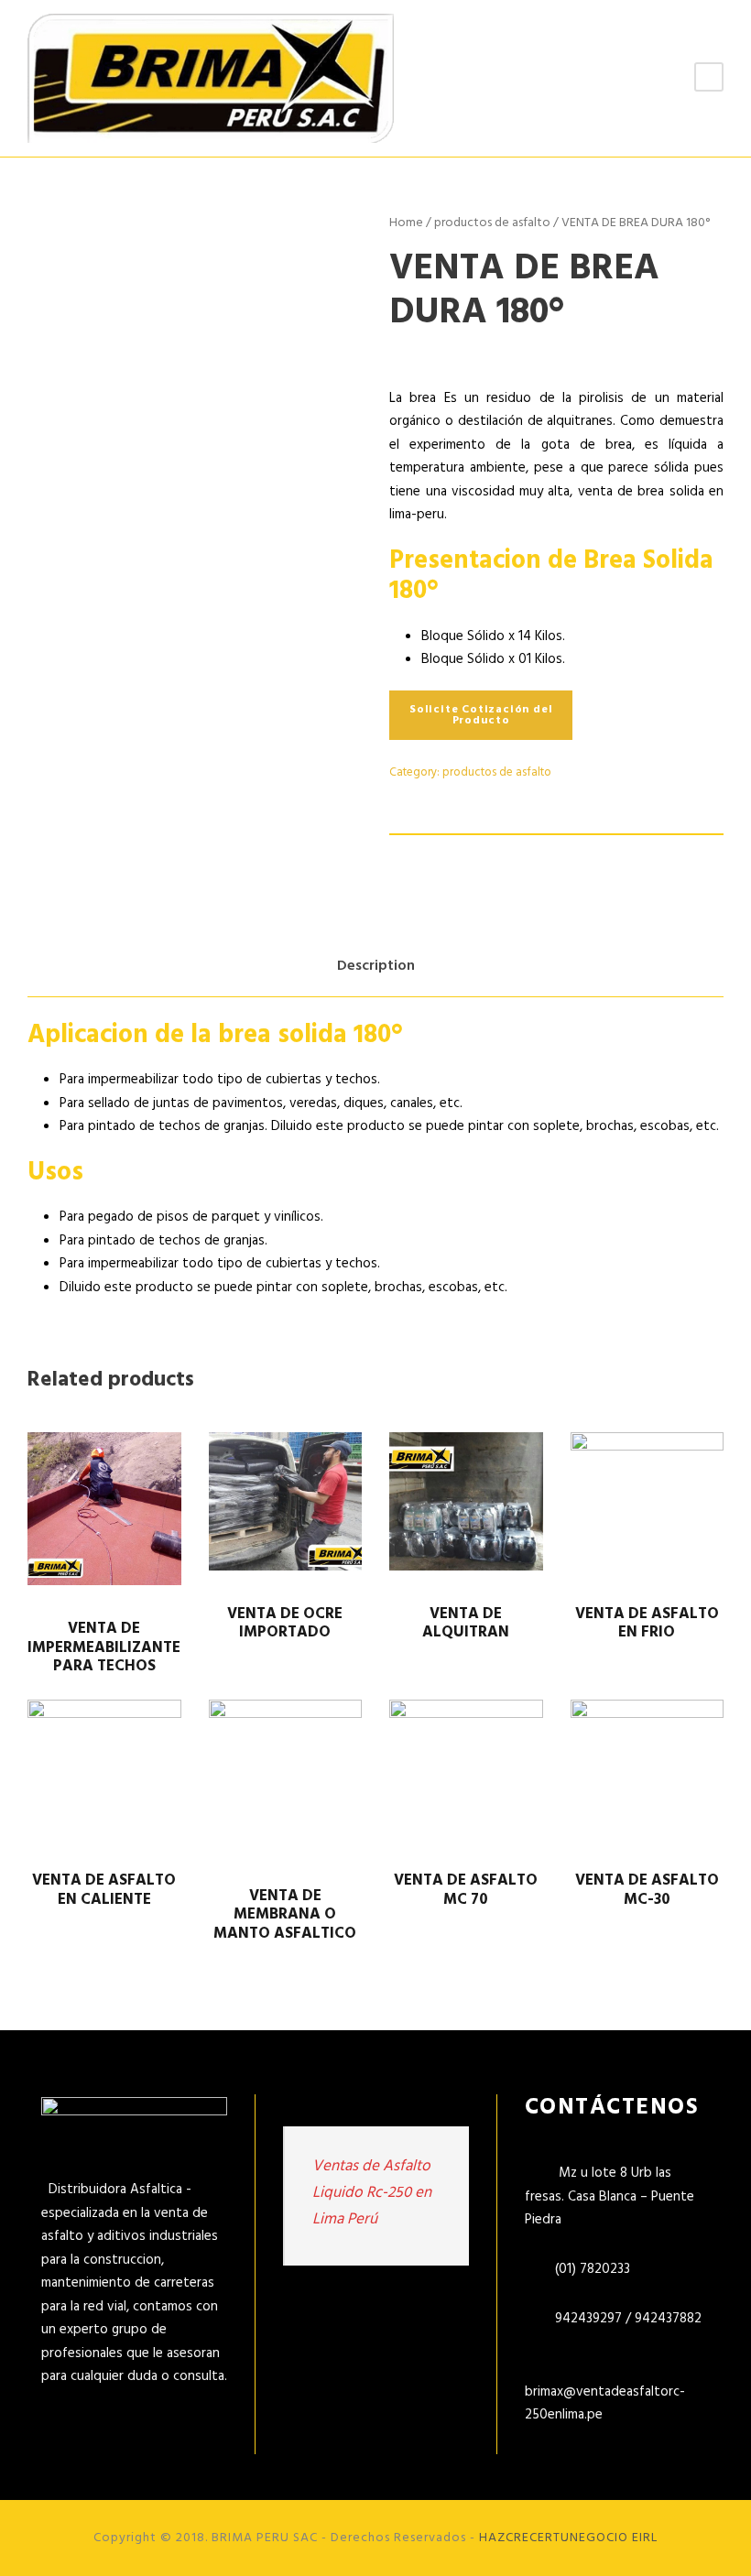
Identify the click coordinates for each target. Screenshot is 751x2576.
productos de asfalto (492, 223)
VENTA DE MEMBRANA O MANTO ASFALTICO (285, 1915)
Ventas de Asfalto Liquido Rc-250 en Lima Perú (372, 2193)
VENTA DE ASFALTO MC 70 (466, 1890)
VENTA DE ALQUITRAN (466, 1623)
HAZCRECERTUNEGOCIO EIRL (568, 2538)
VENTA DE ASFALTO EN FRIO (647, 1623)
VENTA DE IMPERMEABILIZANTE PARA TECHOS (104, 1647)
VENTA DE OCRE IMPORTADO (285, 1623)
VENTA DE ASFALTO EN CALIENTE (104, 1890)
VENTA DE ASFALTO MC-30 (647, 1890)
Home (406, 223)
